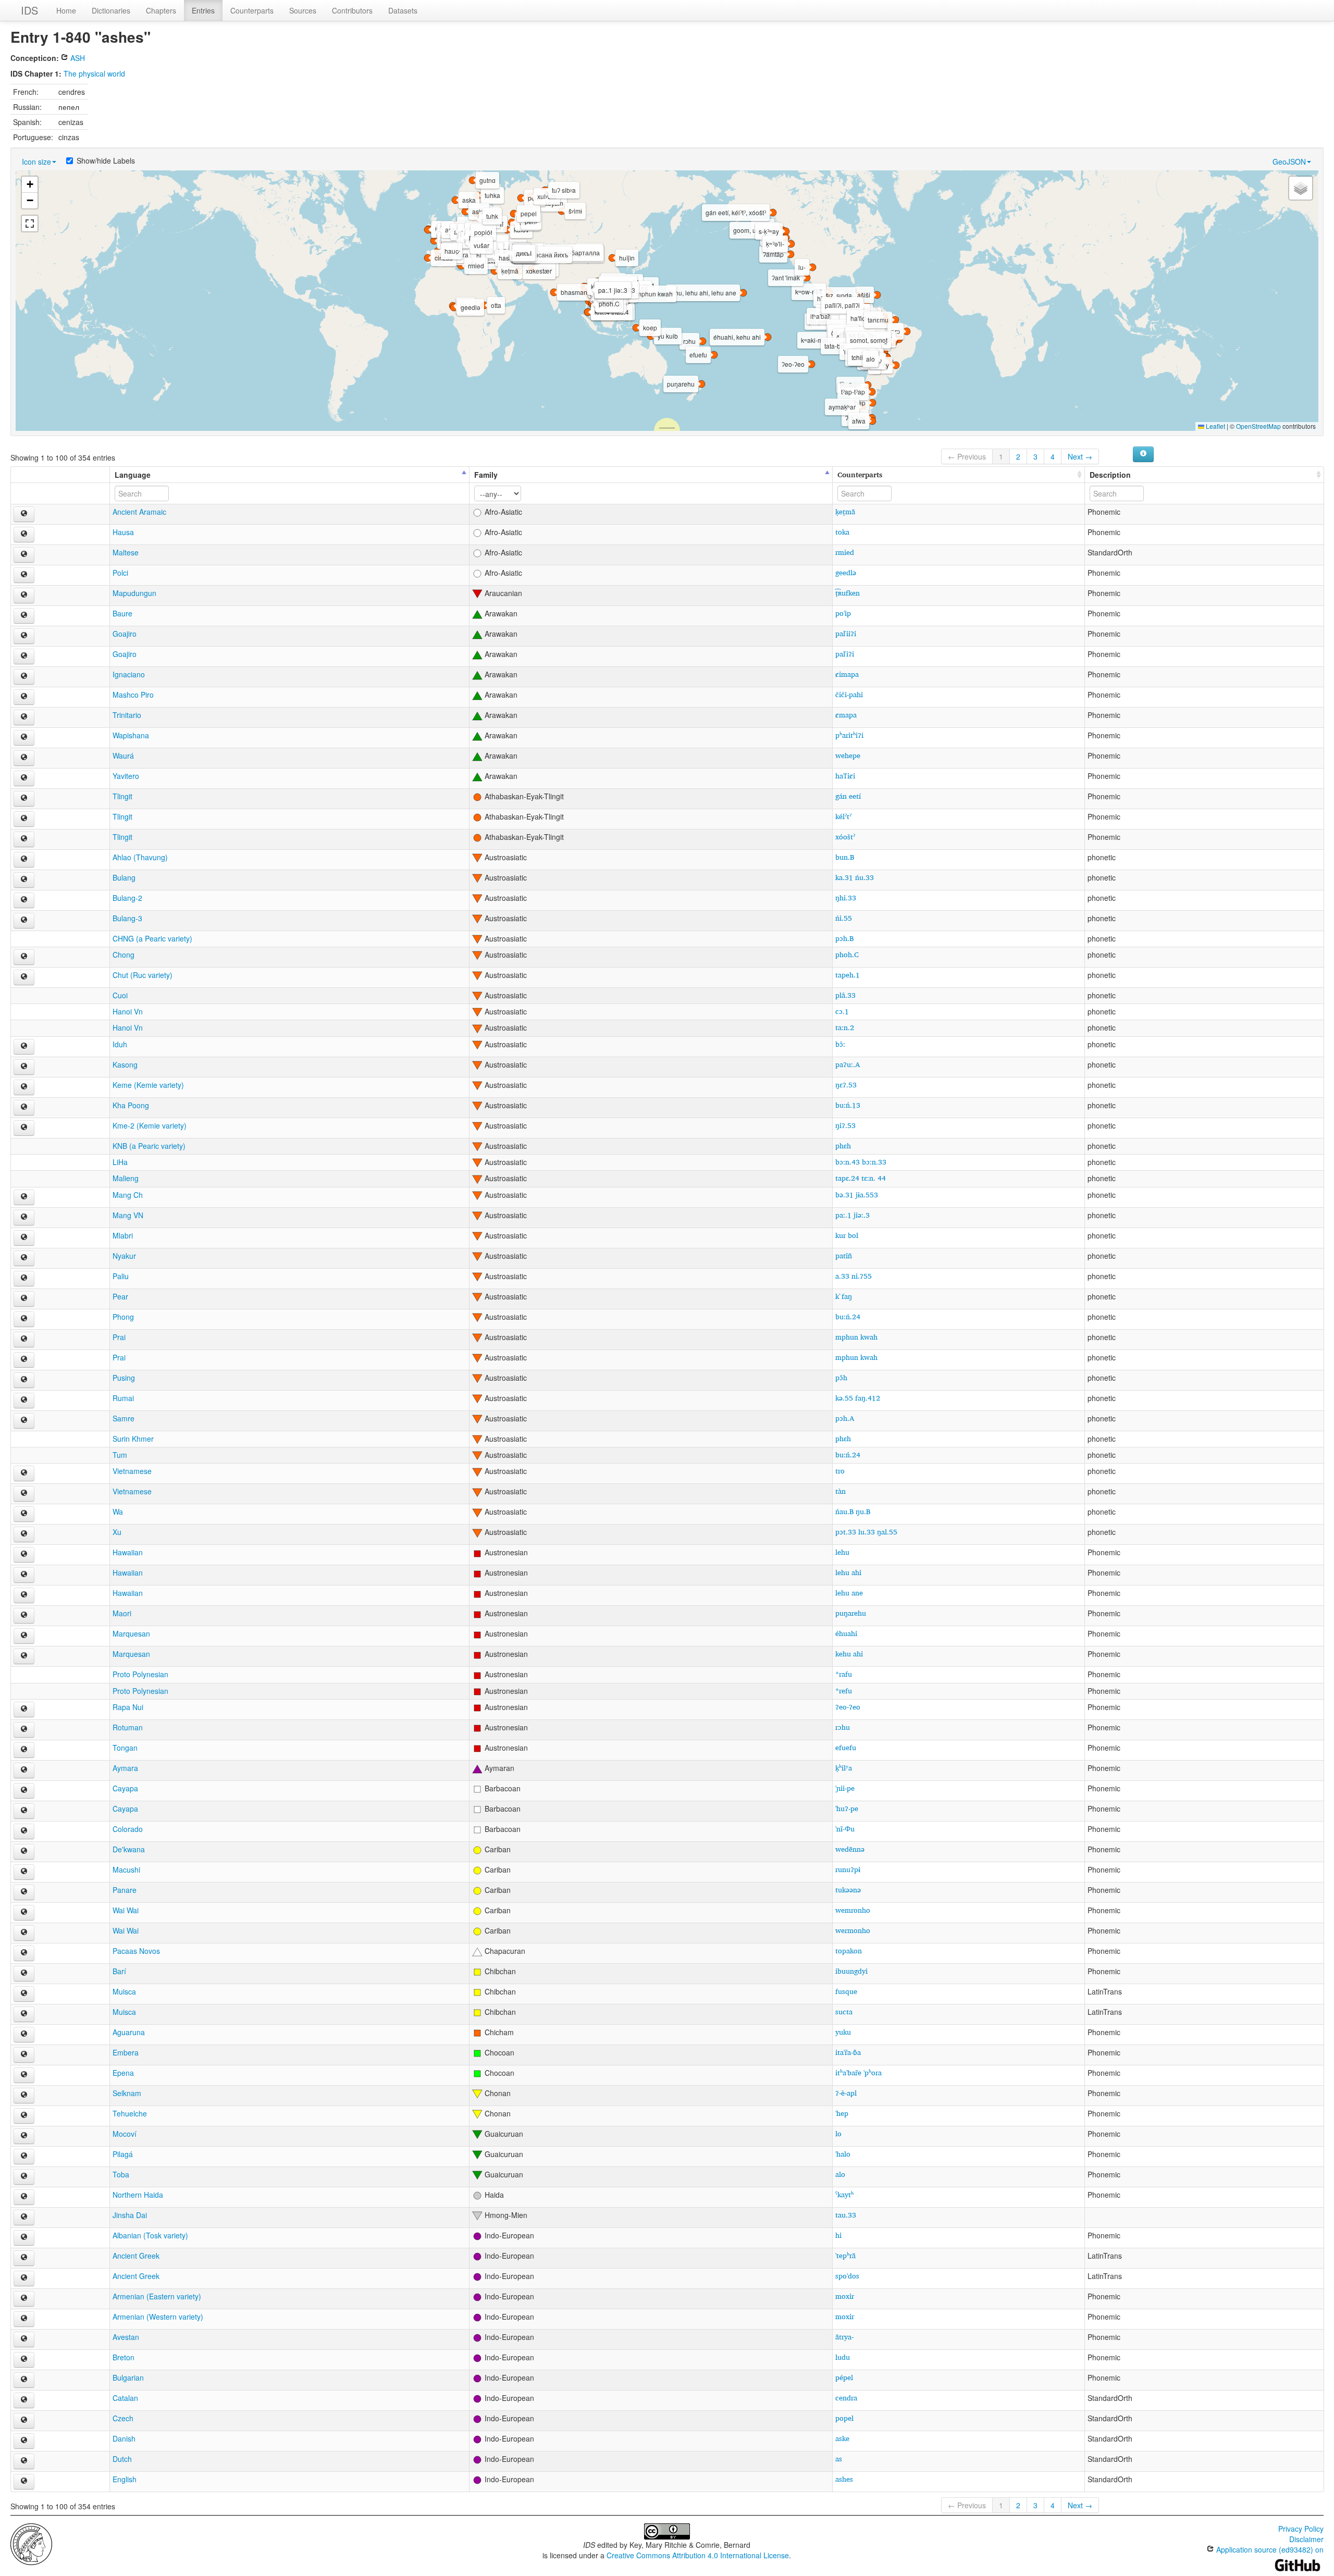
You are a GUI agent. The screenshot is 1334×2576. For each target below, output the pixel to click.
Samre (123, 1418)
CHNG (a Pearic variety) (152, 938)
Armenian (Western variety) (158, 2317)
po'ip (843, 613)
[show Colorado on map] (24, 1831)
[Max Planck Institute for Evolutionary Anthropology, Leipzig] (31, 2543)
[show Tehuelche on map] (24, 2116)
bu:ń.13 (848, 1105)
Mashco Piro (133, 695)
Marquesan (131, 1633)
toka (842, 532)
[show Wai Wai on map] (24, 1913)
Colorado (128, 1829)
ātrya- (844, 2337)
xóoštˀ (845, 837)
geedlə (846, 572)
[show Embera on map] (24, 2055)
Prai (119, 1337)
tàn (841, 1491)
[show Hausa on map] (24, 535)
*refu (844, 1690)
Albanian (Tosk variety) (150, 2235)
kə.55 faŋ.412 (858, 1398)
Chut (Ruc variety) (143, 975)
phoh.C (847, 954)
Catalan (125, 2398)
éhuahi (846, 1633)
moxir (845, 2296)
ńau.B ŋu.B (853, 1511)
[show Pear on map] (24, 1299)
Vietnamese (132, 1471)
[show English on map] (24, 2482)
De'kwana (129, 1849)
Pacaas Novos (136, 1951)
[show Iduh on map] (24, 1047)
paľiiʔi (846, 633)
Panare (125, 1890)
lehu (842, 1552)
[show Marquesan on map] (24, 1636)
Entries (203, 10)
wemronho (853, 1910)
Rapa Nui (128, 1707)
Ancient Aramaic (139, 512)
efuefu (846, 1747)
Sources (303, 10)
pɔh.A (845, 1418)
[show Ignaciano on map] (24, 677)
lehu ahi (848, 1572)
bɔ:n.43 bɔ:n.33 (861, 1162)
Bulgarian (128, 2377)
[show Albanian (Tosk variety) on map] (24, 2238)
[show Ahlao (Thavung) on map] (24, 860)
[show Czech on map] (24, 2421)
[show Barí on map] (24, 1974)
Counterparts (252, 10)
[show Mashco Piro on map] (24, 697)
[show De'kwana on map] (24, 1852)
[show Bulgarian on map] (24, 2380)
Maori (122, 1613)
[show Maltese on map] (24, 555)
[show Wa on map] (24, 1514)
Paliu (121, 1276)
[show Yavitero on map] (24, 778)
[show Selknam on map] (24, 2096)
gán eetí (848, 796)
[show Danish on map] (24, 2441)
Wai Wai (126, 1910)
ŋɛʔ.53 (846, 1085)
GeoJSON (1289, 162)
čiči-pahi (849, 694)
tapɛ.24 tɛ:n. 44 (861, 1178)
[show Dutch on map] (24, 2461)
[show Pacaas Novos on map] (24, 1953)
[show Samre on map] (24, 1421)
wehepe (848, 755)
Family (486, 475)
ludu (843, 2357)
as (839, 2459)
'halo (843, 2154)
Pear (120, 1296)
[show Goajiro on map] (24, 636)
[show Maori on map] (24, 1616)
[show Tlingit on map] (24, 799)
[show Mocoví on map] (24, 2136)
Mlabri (123, 1235)
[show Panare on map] (24, 1892)
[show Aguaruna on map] (24, 2035)
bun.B (845, 857)
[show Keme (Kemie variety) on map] (24, 1087)
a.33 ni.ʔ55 (854, 1276)
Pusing (124, 1378)
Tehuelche (130, 2113)
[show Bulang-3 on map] (24, 921)
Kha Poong (131, 1105)
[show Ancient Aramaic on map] (24, 514)
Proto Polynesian (140, 1674)
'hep (842, 2113)
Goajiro (125, 634)
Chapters (161, 10)
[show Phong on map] (24, 1319)
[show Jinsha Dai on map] (24, 2218)
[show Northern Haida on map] (24, 2197)
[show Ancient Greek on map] (24, 2258)
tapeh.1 (848, 975)
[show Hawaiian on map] (24, 1555)
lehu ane (849, 1593)
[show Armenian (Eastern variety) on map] (24, 2299)
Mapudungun (134, 593)
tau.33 (846, 2215)
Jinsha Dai (130, 2215)
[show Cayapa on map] (24, 1791)
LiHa (120, 1162)
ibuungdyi (851, 1971)
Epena (123, 2073)
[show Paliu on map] (24, 1279)
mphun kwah (856, 1337)
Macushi (126, 1869)
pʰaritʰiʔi (849, 735)
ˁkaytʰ (844, 2194)
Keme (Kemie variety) (148, 1085)
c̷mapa (846, 715)
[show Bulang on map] (24, 880)
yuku (843, 2032)
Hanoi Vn (128, 1011)
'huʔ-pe (847, 1808)
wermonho (853, 1930)
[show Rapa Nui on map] (24, 1710)
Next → (1080, 456)
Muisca (124, 1991)
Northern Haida (138, 2195)
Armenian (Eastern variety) (157, 2296)
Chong (123, 955)
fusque (846, 1991)
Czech (123, 2418)
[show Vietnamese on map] (24, 1473)
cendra (846, 2398)
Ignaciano (129, 674)
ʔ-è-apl (846, 2093)
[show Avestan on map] (24, 2339)
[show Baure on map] (24, 616)
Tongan (125, 1748)
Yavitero (126, 776)
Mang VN (128, 1215)
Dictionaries (111, 10)
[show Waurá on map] (24, 758)
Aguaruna (129, 2032)
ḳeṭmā (845, 511)
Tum (120, 1455)
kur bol (847, 1235)
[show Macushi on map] (24, 1872)
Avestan (126, 2337)
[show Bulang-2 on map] (24, 900)
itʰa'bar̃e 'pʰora (859, 2072)
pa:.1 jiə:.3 (853, 1215)
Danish (124, 2438)
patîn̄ (844, 1255)
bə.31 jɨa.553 (857, 1194)
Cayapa (125, 1788)
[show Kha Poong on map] (24, 1108)
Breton (123, 2357)
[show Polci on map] (24, 575)
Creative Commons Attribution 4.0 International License (698, 2555)
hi (838, 2235)
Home (66, 10)
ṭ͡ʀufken (848, 593)
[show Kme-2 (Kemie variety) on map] (24, 1128)
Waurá (123, 756)
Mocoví (125, 2134)
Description (1110, 475)
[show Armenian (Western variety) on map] (24, 2319)
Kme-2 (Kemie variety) (150, 1125)
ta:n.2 (845, 1027)
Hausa (123, 532)
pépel (844, 2377)
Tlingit (122, 796)
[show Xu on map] (24, 1534)
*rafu (844, 1674)
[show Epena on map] (24, 2075)
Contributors (352, 10)
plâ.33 (845, 995)
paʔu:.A (848, 1064)
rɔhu (843, 1727)
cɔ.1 (842, 1011)
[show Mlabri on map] (24, 1238)
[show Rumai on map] (24, 1401)
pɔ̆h (841, 1377)
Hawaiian (128, 1552)
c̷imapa (847, 674)
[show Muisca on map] (24, 1994)
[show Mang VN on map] (24, 1218)
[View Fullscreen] (30, 224)
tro (840, 1471)
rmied (845, 552)
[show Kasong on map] (24, 1067)
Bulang (124, 877)
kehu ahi (849, 1654)
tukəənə (848, 1890)
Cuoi (120, 995)
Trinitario (127, 715)
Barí (119, 1971)
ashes (844, 2479)
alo (840, 2174)
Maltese (126, 552)
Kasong (125, 1064)
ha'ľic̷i (845, 776)
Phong (123, 1317)
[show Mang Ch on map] (24, 1197)
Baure (122, 613)
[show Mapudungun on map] (24, 596)
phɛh (843, 1145)
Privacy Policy (1301, 2529)
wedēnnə (850, 1849)
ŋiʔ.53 (845, 1125)
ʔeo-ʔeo (848, 1707)
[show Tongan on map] (24, 1750)
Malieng (126, 1178)
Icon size (36, 162)
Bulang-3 (127, 918)
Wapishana (131, 735)
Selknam (127, 2093)
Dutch (122, 2459)
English (125, 2479)
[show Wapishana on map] (24, 738)
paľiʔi (845, 654)
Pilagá (123, 2154)
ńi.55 (844, 918)
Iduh (120, 1044)
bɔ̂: (840, 1044)
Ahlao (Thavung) (140, 857)
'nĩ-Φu (845, 1829)
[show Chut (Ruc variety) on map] (24, 977)
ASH (77, 58)
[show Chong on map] (24, 957)
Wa (118, 1512)
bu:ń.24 (848, 1316)
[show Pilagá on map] (24, 2157)
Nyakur (124, 1256)
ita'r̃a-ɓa (848, 2052)
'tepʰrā (845, 2255)
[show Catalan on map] (24, 2400)
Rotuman (128, 1727)
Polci (120, 573)
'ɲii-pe (845, 1788)
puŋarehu (851, 1613)
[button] (507, 230)
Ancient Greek (136, 2256)
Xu (117, 1532)
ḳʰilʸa (844, 1768)
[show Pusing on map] (24, 1380)
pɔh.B (844, 938)
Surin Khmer (133, 1439)
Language (133, 475)
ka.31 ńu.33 (855, 877)
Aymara (125, 1768)
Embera (126, 2052)
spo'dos (847, 2276)
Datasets (403, 10)
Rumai (123, 1398)
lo (838, 2133)
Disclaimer (1306, 2539)
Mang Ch (128, 1195)
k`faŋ (844, 1296)
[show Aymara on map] (24, 1770)
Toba (121, 2174)
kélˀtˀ (843, 816)
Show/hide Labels (106, 160)
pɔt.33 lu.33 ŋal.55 (866, 1532)
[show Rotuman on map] (24, 1730)
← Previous (967, 456)
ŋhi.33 (846, 897)
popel (844, 2418)
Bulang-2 (127, 898)
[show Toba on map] (24, 2177)
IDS (29, 10)
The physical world (94, 73)
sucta (844, 2011)
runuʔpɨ (848, 1869)
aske (842, 2438)
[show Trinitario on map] (24, 717)
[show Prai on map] (24, 1340)
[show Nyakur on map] (24, 1258)
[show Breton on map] (24, 2360)
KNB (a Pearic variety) (149, 1146)
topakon (849, 1950)
